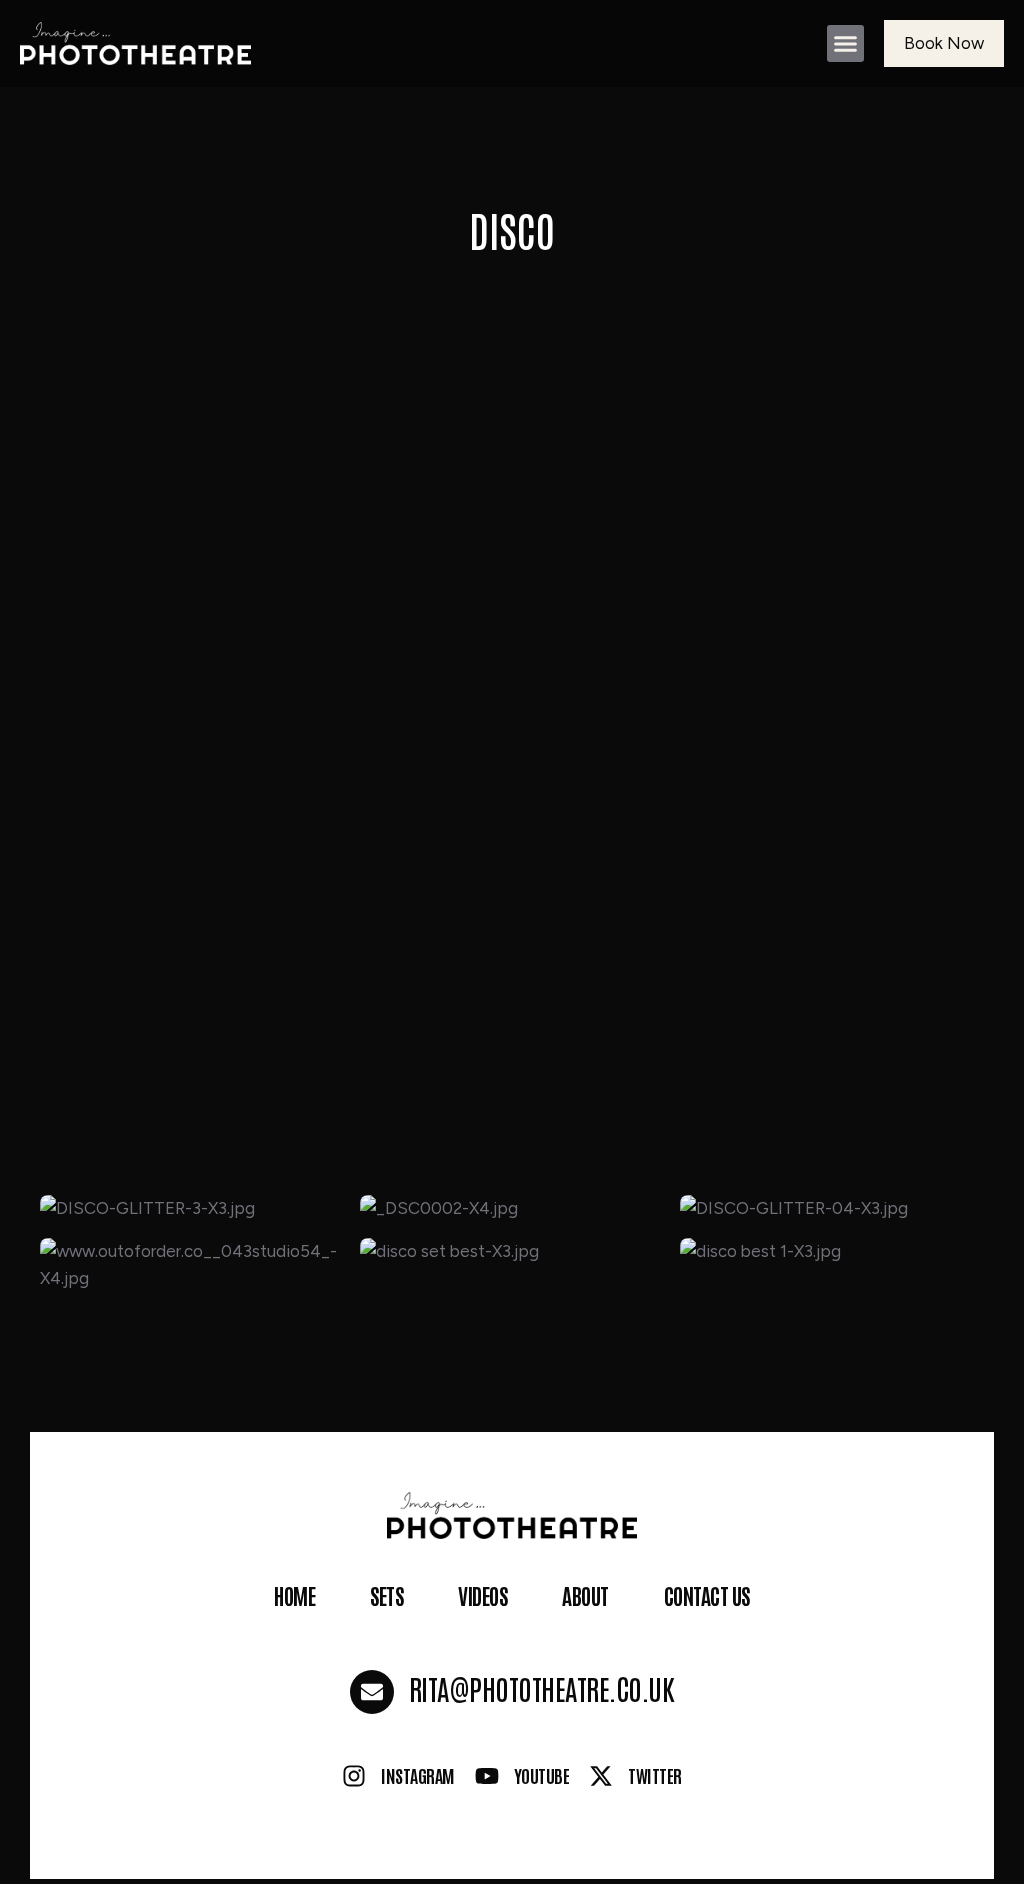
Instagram (418, 1775)
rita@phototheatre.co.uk (542, 1688)
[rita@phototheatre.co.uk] (372, 1692)
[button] (846, 44)
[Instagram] (354, 1776)
